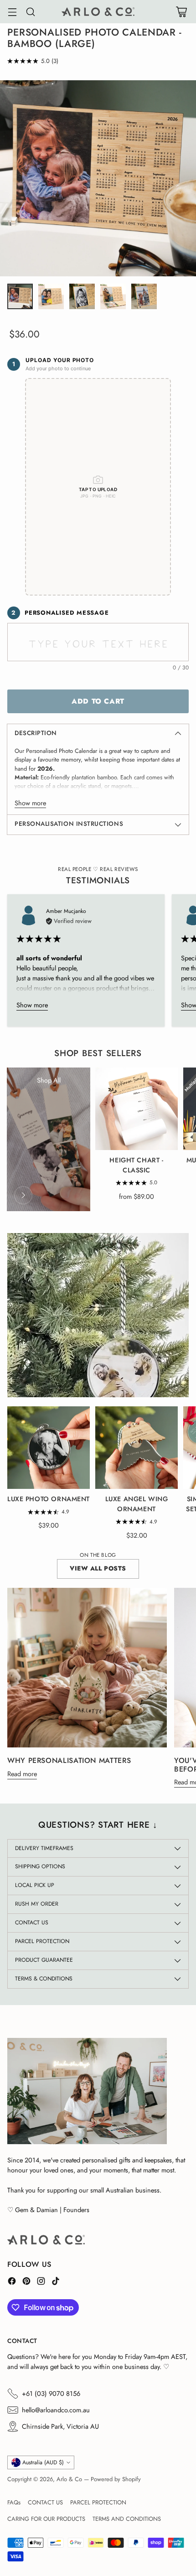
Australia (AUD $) (43, 2462)
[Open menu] (12, 12)
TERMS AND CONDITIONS (127, 2519)
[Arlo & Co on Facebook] (12, 2282)
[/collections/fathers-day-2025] (98, 1315)
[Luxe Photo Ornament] (49, 1448)
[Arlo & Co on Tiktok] (56, 2282)
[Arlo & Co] (98, 12)
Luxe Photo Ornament (49, 1499)
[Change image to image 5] (144, 296)
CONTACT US (45, 2502)
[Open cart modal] (181, 12)
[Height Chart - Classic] (137, 1109)
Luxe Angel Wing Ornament (137, 1504)
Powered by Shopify (116, 2479)
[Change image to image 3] (82, 296)
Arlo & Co (69, 2479)
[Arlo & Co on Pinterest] (26, 2282)
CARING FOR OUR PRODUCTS (46, 2519)
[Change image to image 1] (20, 296)
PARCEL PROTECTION (98, 2502)
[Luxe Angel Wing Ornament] (137, 1448)
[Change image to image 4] (113, 296)
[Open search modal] (30, 12)
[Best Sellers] (23, 1195)
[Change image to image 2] (51, 296)
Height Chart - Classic (136, 1165)
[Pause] (172, 1381)
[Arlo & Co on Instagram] (41, 2282)
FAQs (14, 2502)
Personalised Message (60, 613)
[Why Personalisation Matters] (87, 1668)
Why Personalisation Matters (69, 1760)
